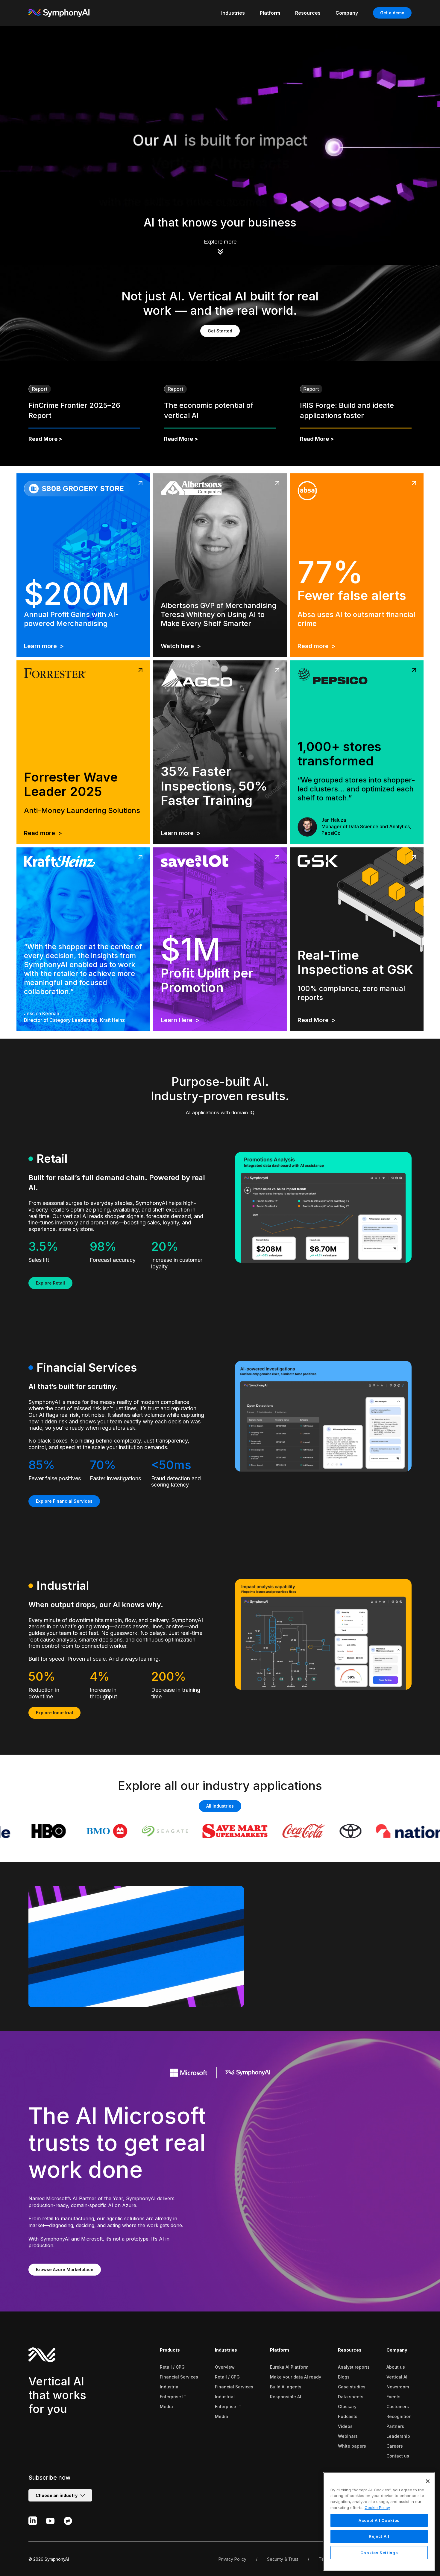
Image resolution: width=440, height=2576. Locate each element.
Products (170, 2350)
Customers (398, 2406)
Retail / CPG (172, 2367)
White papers (352, 2446)
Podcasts (348, 2416)
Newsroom (398, 2387)
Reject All (379, 2537)
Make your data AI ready (296, 2377)
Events (393, 2397)
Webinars (348, 2436)
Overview (225, 2367)
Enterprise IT (173, 2397)
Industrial (170, 2387)
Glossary (347, 2406)
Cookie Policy (377, 2507)
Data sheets (351, 2397)
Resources (350, 2350)
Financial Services (179, 2377)
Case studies (352, 2387)
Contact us (398, 2456)
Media (166, 2406)
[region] (379, 2522)
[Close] (428, 2481)
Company (397, 2350)
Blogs (344, 2377)
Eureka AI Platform (289, 2367)
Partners (395, 2426)
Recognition (399, 2416)
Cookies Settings (379, 2553)
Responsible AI (286, 2397)
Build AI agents (286, 2387)
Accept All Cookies (379, 2520)
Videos (345, 2426)
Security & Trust (283, 2559)
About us (396, 2367)
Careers (395, 2446)
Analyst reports (354, 2367)
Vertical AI (397, 2377)
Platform (280, 2350)
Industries (226, 2350)
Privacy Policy (232, 2559)
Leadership (398, 2436)
